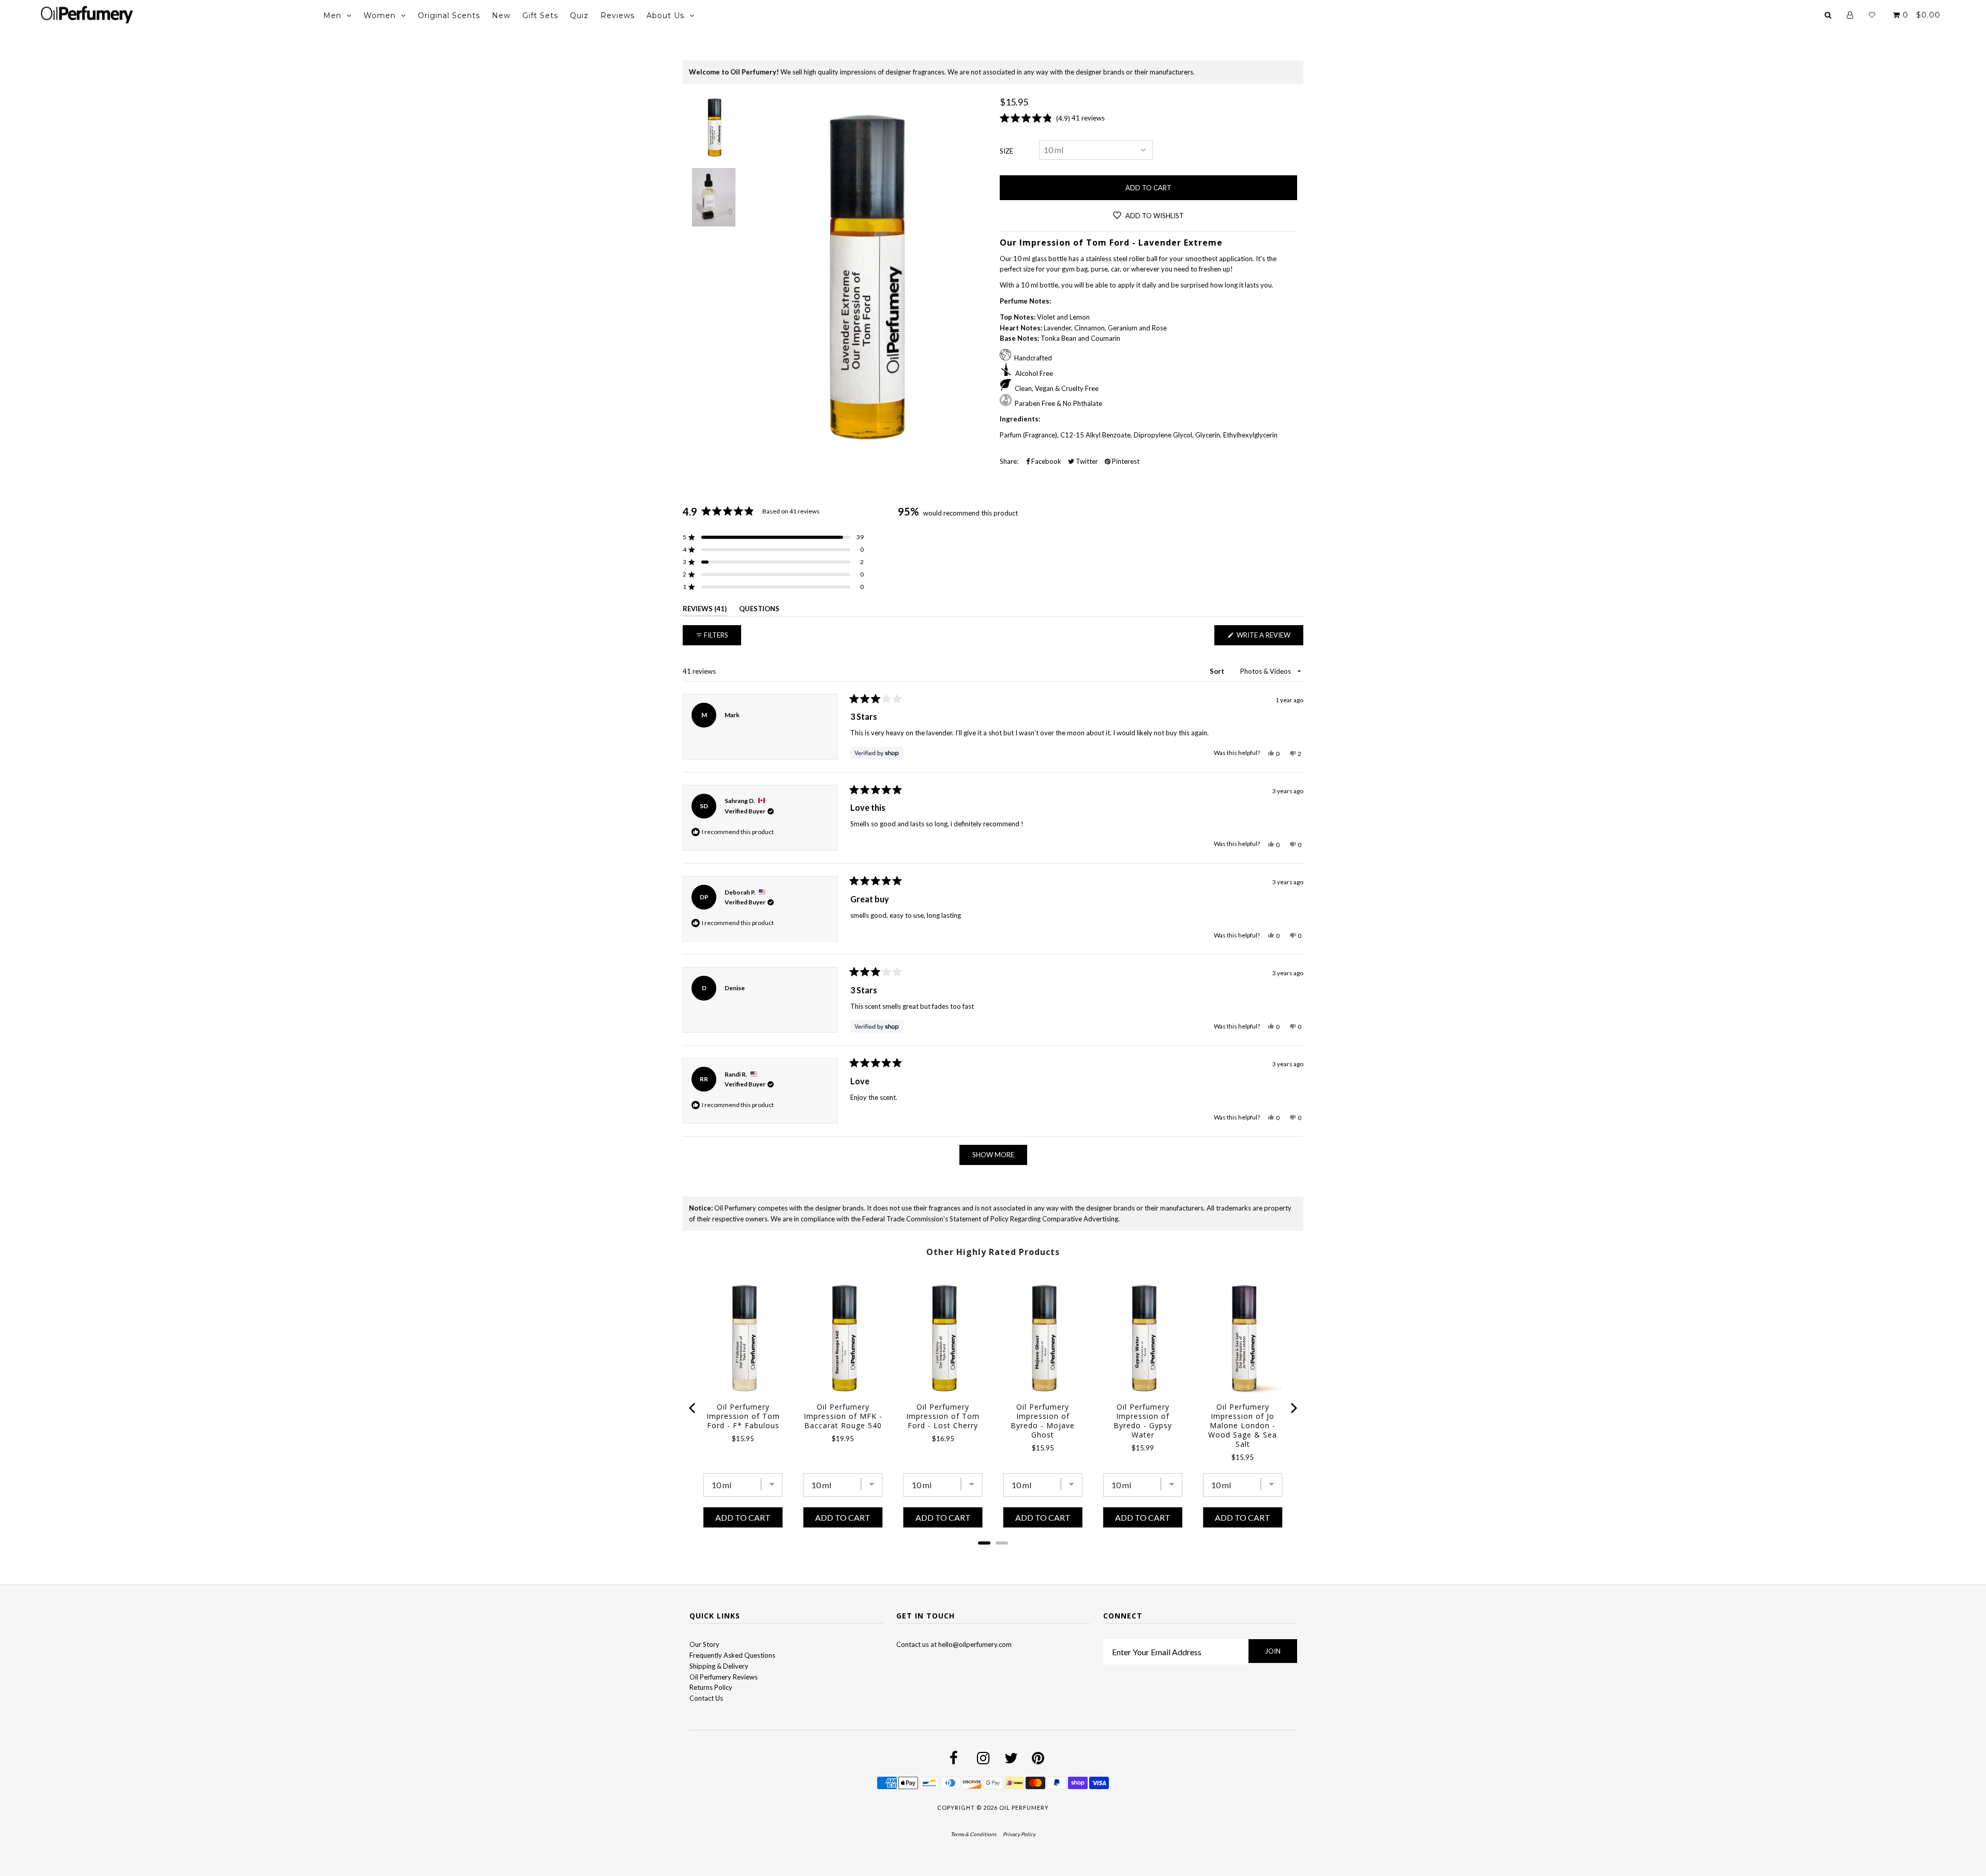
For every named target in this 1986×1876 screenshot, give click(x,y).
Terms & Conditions (973, 1834)
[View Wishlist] (1872, 15)
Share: (1009, 461)
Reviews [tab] (705, 610)
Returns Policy (711, 1687)
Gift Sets (540, 16)
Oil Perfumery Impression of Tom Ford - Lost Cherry (943, 1416)
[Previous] (693, 1408)
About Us (665, 16)
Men (332, 16)
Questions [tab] (759, 610)
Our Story (704, 1644)
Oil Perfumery (1024, 1807)
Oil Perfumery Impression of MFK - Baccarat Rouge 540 (843, 1416)
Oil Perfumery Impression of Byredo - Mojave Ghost (1043, 1421)
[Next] (1293, 1408)
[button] (773, 537)
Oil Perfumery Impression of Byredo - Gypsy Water (1143, 1421)
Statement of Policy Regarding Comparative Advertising (1034, 1219)
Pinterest (1125, 461)
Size (1006, 151)
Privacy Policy (1019, 1834)
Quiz (579, 16)
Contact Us (706, 1698)
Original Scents (449, 16)
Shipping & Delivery (719, 1666)
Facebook (1045, 461)
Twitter (1086, 461)
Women (380, 16)
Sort (1218, 671)
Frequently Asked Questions (732, 1655)
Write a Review (1269, 638)
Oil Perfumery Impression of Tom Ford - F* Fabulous (743, 1416)
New (501, 16)
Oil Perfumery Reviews (724, 1677)
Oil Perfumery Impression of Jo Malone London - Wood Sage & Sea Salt (1243, 1426)
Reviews (618, 16)
